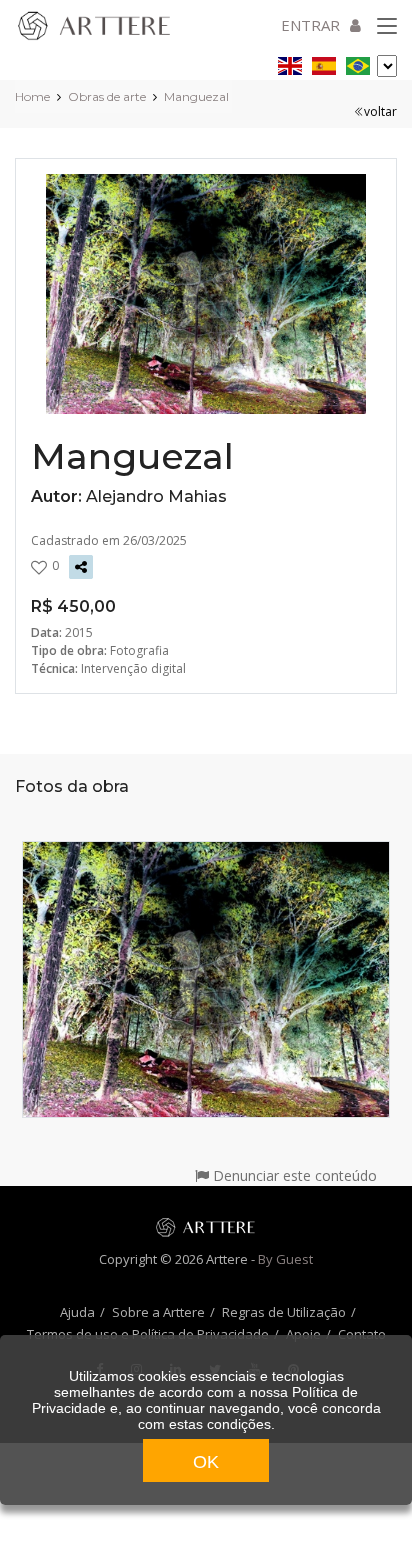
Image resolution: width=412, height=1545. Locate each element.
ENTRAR (310, 25)
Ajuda (77, 1312)
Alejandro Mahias (156, 496)
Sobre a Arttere (158, 1312)
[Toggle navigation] (387, 27)
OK (206, 1462)
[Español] (324, 62)
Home (32, 96)
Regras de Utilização (284, 1312)
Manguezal (196, 96)
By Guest (285, 1259)
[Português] (358, 62)
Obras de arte (107, 96)
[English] (290, 62)
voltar (380, 111)
